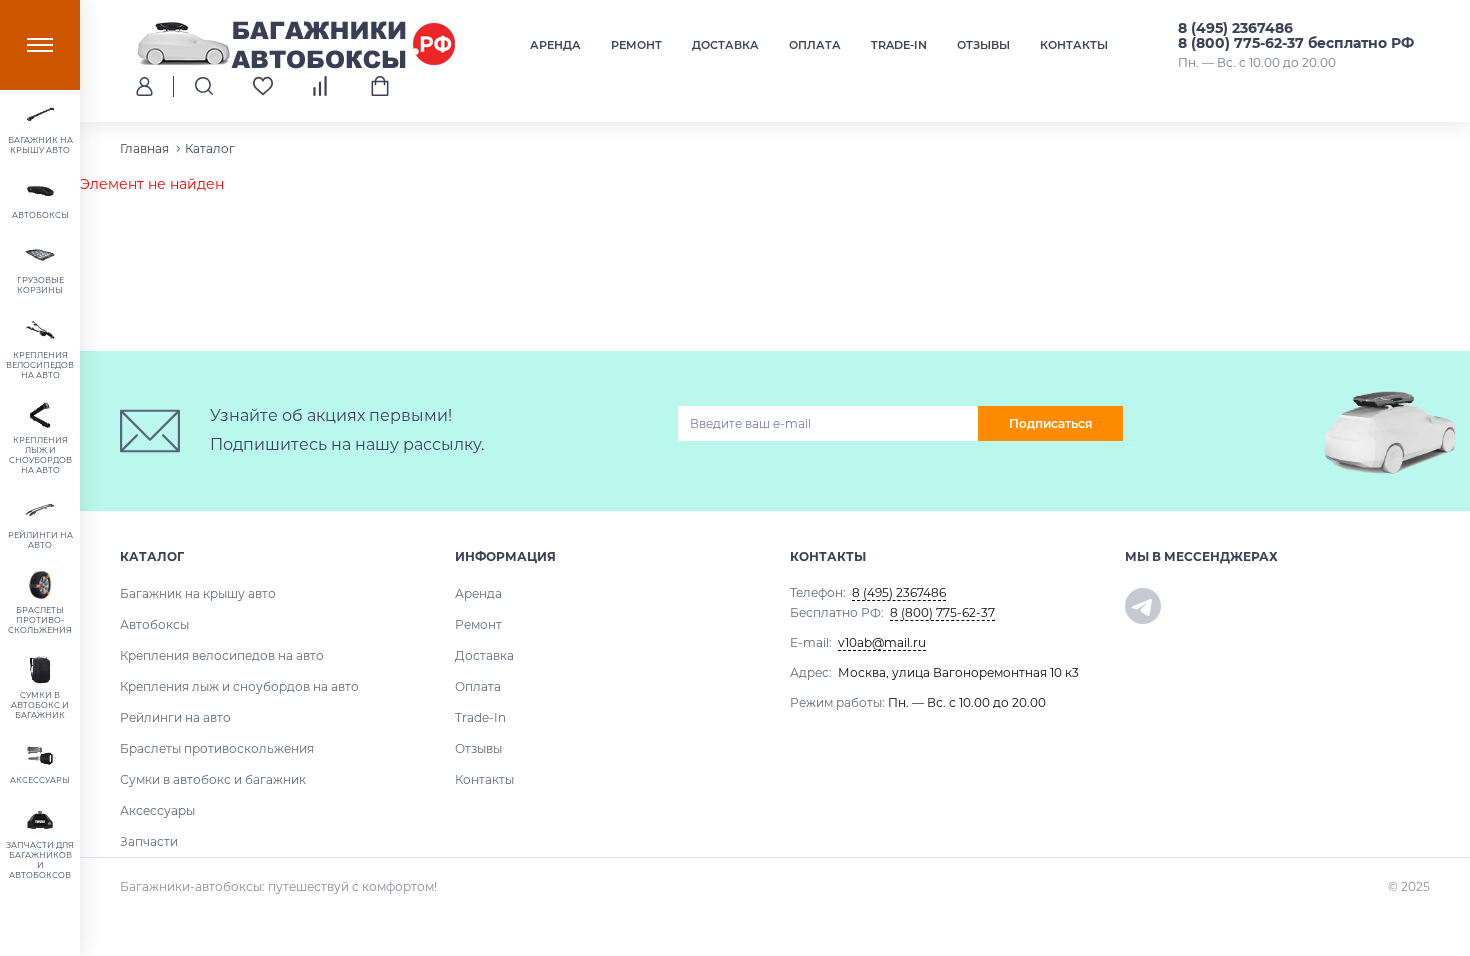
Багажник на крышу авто (198, 593)
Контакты (1074, 45)
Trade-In (899, 45)
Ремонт (636, 45)
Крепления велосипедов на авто (222, 655)
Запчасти (149, 841)
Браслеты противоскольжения (217, 748)
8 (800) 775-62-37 (942, 612)
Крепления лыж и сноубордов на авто (239, 686)
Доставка (725, 45)
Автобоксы (154, 624)
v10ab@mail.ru (882, 642)
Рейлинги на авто (175, 717)
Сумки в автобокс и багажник (213, 779)
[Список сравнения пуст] (321, 86)
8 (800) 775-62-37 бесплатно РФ (1296, 43)
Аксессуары (157, 810)
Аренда (555, 45)
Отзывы (983, 45)
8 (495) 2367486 (1235, 28)
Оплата (815, 45)
